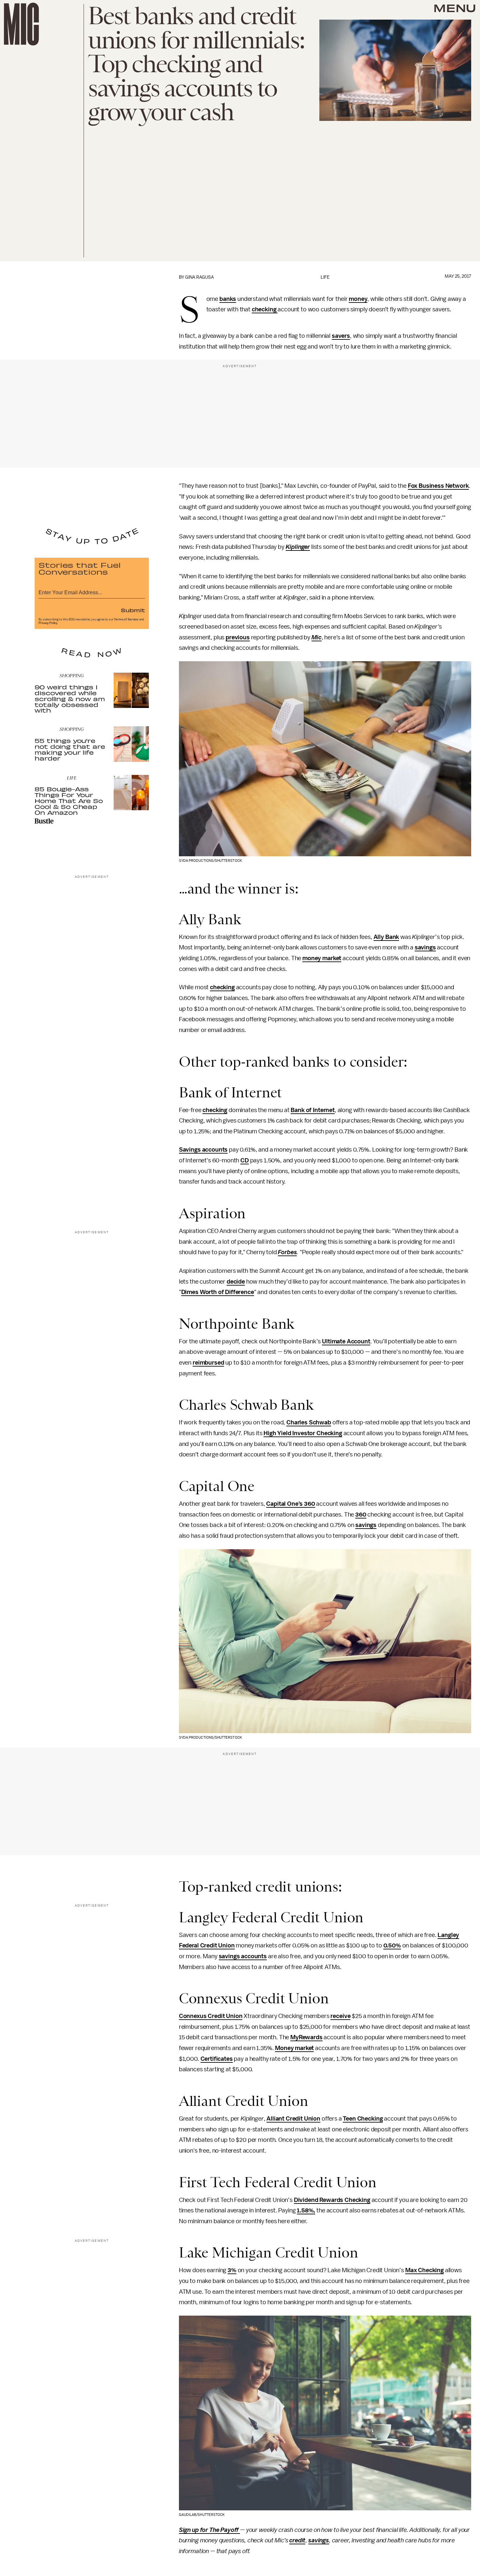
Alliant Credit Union (293, 2119)
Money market (294, 2048)
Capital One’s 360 (290, 1504)
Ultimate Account (346, 1341)
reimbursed (208, 1363)
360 (361, 1515)
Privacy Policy (48, 623)
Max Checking (424, 2270)
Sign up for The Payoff (209, 2530)
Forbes (287, 1252)
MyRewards (306, 2037)
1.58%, (306, 2210)
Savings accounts (203, 1150)
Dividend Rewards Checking (332, 2200)
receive (340, 2016)
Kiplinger (298, 547)
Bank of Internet (312, 1110)
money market (322, 958)
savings (425, 947)
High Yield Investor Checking (303, 1433)
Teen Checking (363, 2119)
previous (238, 637)
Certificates (217, 2059)
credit (297, 2540)
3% (232, 2270)
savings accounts (243, 1956)
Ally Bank (386, 937)
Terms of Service (126, 619)
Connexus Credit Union (211, 2016)
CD (245, 1160)
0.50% (392, 1945)
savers (341, 336)
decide (236, 1282)
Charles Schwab (309, 1422)
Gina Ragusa (200, 277)
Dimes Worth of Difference (218, 1292)
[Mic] (21, 24)
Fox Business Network (438, 486)
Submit (133, 610)
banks (228, 299)
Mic (317, 637)
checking (265, 309)
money (358, 299)
